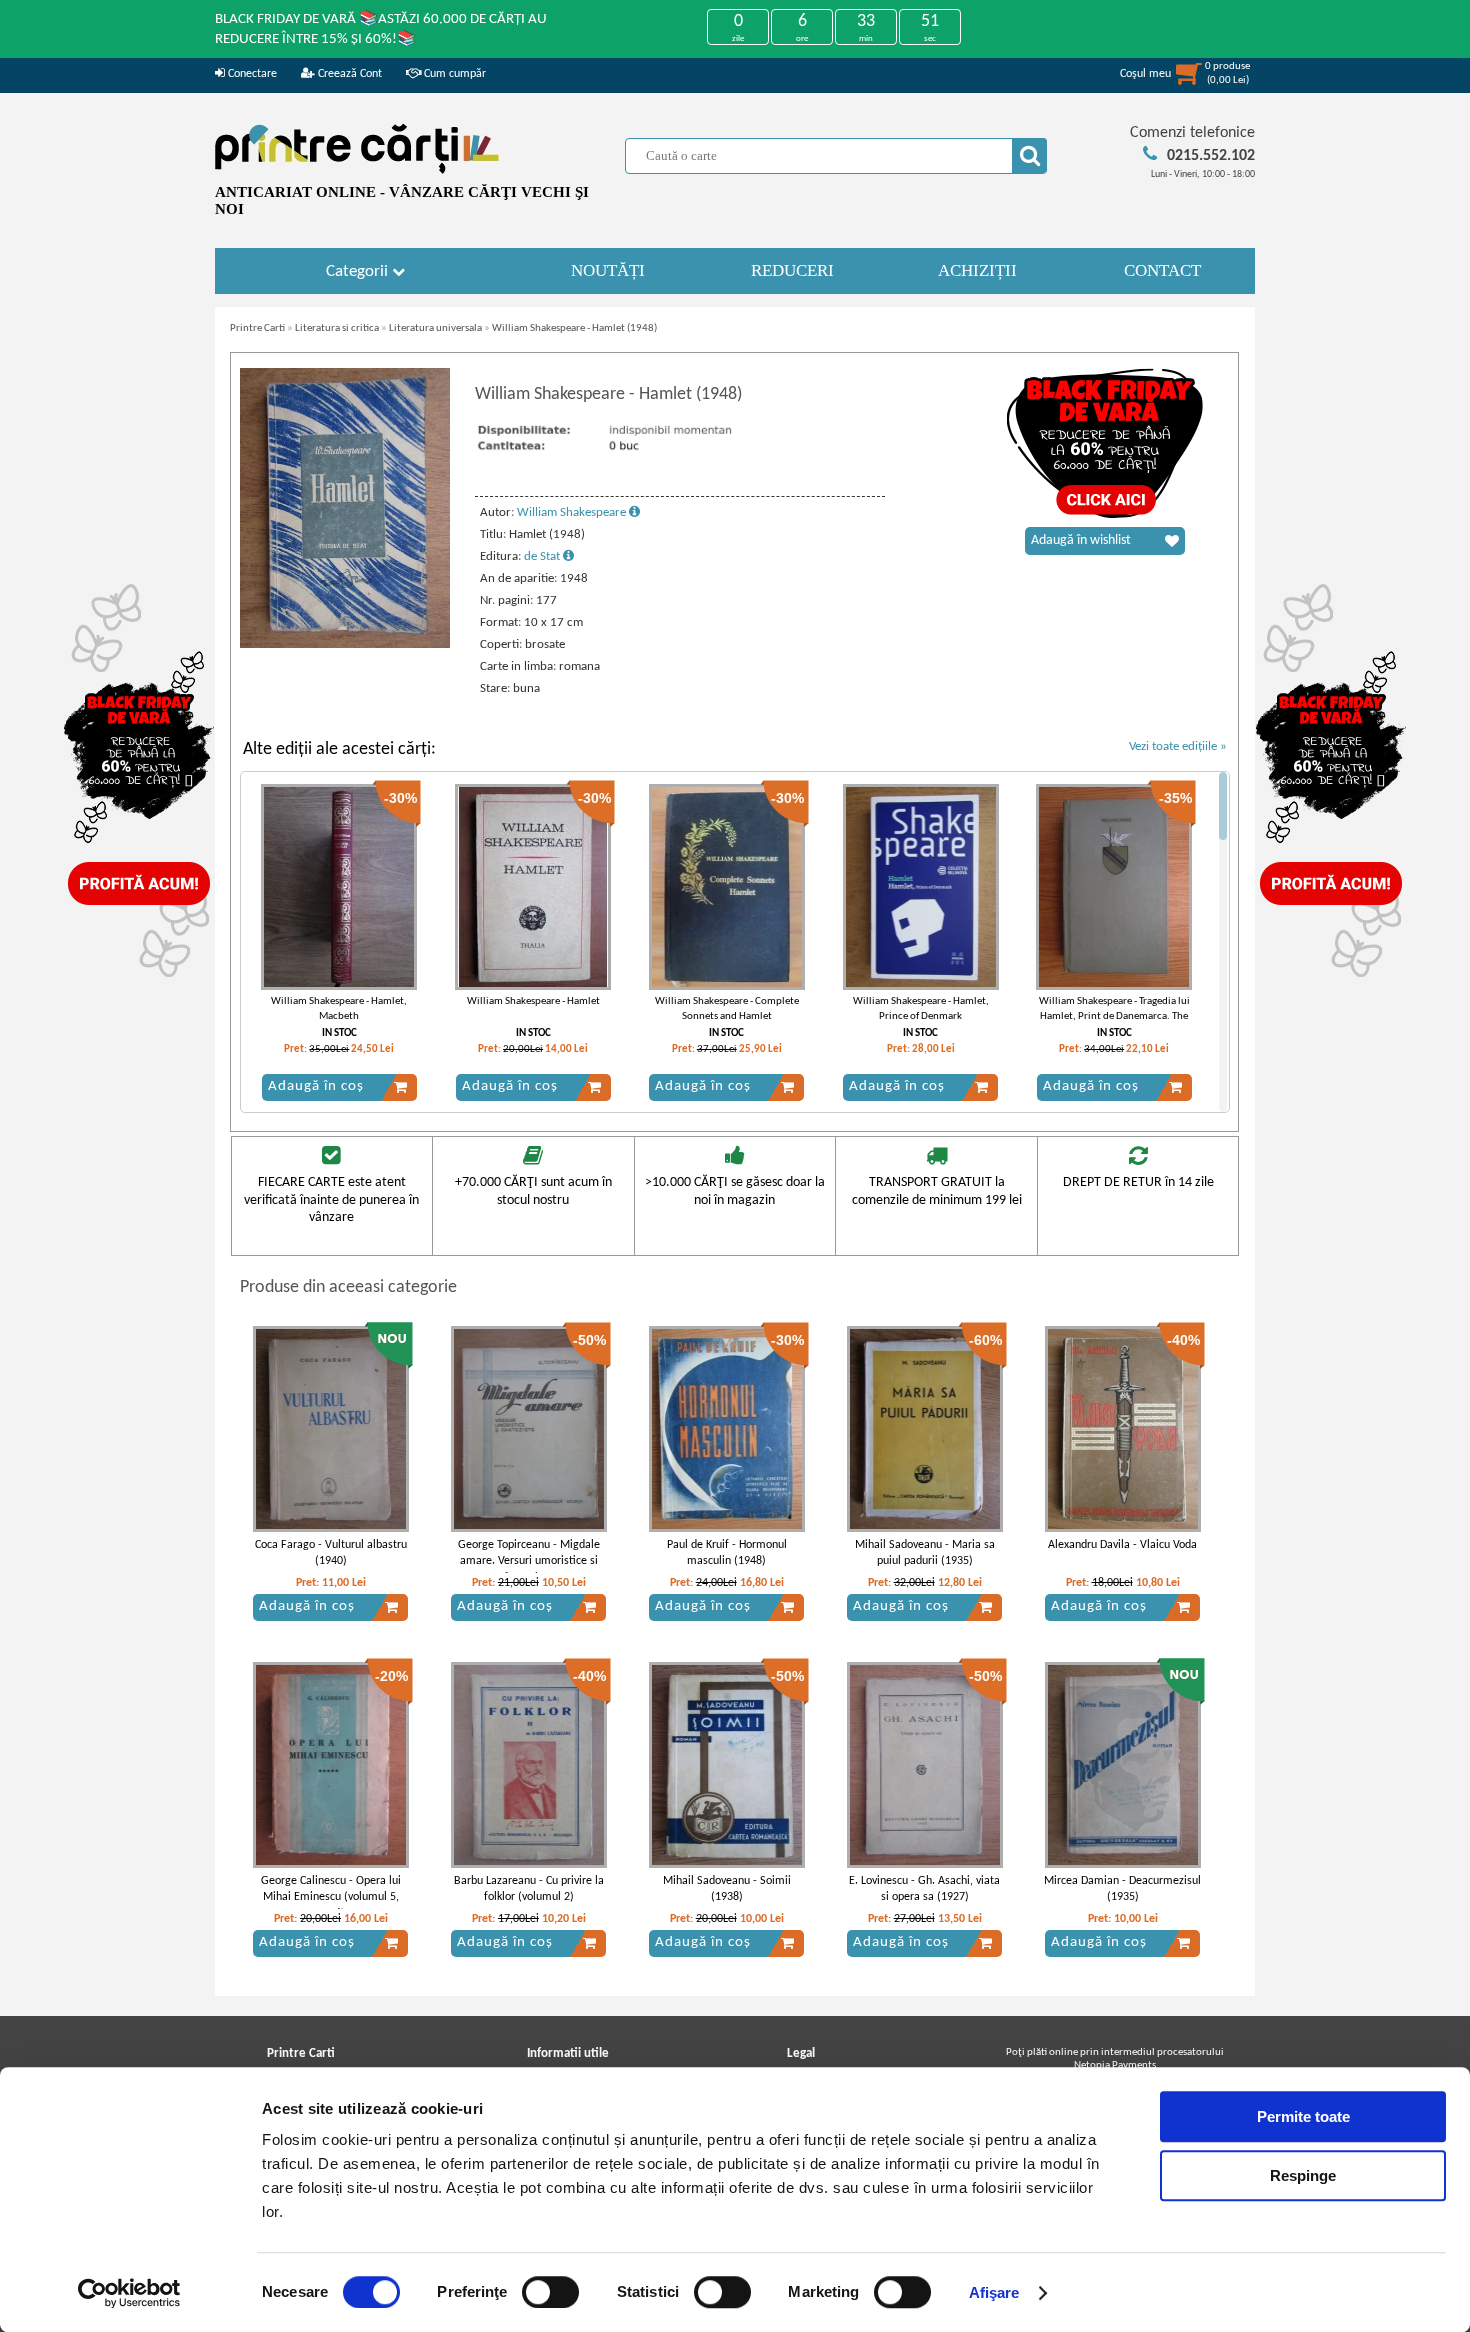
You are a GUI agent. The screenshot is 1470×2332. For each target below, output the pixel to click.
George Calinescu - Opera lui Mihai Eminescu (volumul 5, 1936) (331, 1898)
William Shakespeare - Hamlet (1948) (574, 328)
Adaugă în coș (316, 1086)
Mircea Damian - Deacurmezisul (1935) (1122, 1889)
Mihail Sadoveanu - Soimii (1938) (727, 1889)
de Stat (543, 556)
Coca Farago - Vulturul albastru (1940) (331, 1553)
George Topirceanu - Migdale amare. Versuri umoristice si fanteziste (529, 1562)
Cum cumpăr (453, 74)
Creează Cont (348, 74)
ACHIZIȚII (977, 270)
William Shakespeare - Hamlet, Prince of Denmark (921, 1009)
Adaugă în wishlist (1081, 540)
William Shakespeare (573, 512)
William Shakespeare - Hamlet (533, 1001)
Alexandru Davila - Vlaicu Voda (1122, 1545)
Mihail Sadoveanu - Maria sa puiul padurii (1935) (925, 1553)
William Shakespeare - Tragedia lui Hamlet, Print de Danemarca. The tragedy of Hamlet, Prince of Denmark (1114, 1024)
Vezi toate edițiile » (1178, 746)
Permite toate (1303, 2116)
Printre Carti (257, 328)
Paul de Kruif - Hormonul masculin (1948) (727, 1553)
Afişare (994, 2292)
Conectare (251, 74)
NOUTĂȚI (608, 270)
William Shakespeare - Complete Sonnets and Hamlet (727, 1009)
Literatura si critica (337, 328)
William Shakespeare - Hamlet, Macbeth (339, 1009)
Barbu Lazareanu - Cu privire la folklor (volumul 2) (529, 1889)
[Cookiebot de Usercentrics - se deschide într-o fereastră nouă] (129, 2293)
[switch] (550, 2292)
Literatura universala (435, 328)
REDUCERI (792, 270)
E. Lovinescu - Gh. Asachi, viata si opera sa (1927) (924, 1889)
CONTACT (1162, 270)
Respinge (1303, 2175)
